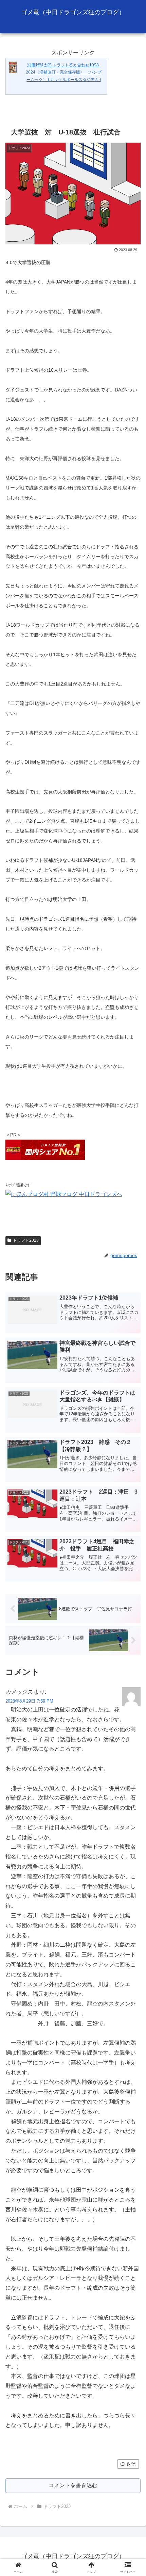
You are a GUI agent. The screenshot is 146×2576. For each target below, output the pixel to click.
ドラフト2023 (26, 1240)
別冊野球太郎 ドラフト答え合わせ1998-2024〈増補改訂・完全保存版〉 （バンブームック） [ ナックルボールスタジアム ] (64, 72)
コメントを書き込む (73, 2485)
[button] (132, 1502)
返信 (131, 2464)
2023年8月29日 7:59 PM (29, 1701)
